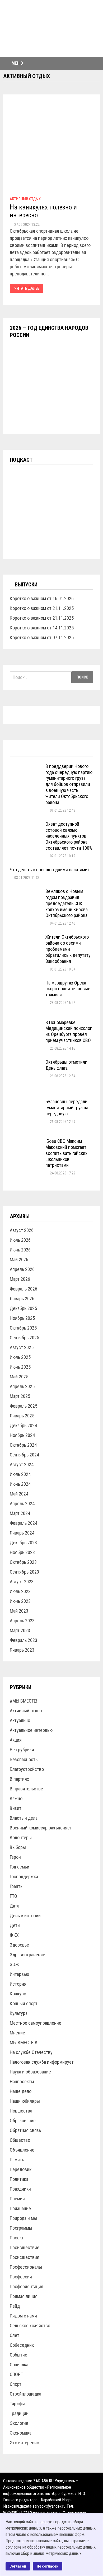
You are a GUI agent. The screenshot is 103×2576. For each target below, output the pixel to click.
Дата (15, 1906)
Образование (23, 2121)
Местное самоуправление (36, 2023)
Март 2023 (20, 1630)
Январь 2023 (22, 1650)
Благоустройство (27, 1769)
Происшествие (25, 2247)
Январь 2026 (22, 1299)
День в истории (25, 1916)
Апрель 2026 (22, 1269)
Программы (21, 2228)
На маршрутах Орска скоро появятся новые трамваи (68, 989)
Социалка (19, 2365)
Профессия (21, 2277)
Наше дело (21, 2091)
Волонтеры (21, 1837)
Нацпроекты (22, 2082)
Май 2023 (19, 1611)
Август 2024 (22, 1464)
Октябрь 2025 (23, 1328)
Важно (16, 1798)
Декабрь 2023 (23, 1543)
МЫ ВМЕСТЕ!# (24, 2042)
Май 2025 (19, 1377)
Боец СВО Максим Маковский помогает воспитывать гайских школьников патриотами (66, 1153)
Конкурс (18, 1994)
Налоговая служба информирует (42, 2062)
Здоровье (19, 1945)
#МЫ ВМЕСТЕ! (24, 1701)
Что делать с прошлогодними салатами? (50, 870)
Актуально (20, 1720)
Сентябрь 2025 (24, 1338)
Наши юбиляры (25, 2101)
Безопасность (24, 1759)
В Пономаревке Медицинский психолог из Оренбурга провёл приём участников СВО (69, 1031)
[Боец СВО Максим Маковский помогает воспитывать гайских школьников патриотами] (26, 1142)
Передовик (21, 2169)
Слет (15, 2335)
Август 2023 (22, 1582)
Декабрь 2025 (23, 1308)
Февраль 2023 (24, 1640)
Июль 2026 (20, 1240)
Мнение (17, 2033)
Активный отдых (25, 199)
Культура (19, 2013)
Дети (15, 1925)
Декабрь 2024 (23, 1425)
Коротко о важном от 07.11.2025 (42, 637)
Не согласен (48, 2566)
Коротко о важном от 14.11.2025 (42, 628)
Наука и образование (30, 2072)
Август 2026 (22, 1230)
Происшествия (25, 2257)
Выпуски (26, 585)
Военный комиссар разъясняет (41, 1828)
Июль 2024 (20, 1474)
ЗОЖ (14, 1964)
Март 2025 (20, 1396)
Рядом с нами (23, 2316)
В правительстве (26, 1789)
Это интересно (24, 2443)
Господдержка (24, 1877)
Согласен (18, 2566)
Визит (16, 1808)
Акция (16, 1740)
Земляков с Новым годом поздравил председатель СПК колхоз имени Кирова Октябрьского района (67, 903)
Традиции (19, 2413)
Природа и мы (23, 2218)
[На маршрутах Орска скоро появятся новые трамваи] (26, 984)
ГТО (13, 1896)
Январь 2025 (22, 1416)
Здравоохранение (27, 1955)
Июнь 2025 (20, 1367)
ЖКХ (14, 1935)
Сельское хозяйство (30, 2326)
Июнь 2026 (20, 1250)
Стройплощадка (25, 2394)
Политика (19, 2179)
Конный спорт (24, 2003)
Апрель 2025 (22, 1386)
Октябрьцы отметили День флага (66, 1065)
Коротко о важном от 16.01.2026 (42, 598)
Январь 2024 (22, 1533)
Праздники (20, 2189)
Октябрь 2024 (23, 1445)
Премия (17, 2199)
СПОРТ (16, 2374)
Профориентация (27, 2286)
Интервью (19, 1974)
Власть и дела (24, 1818)
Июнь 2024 (20, 1484)
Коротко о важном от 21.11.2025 (42, 608)
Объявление (22, 2150)
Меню (17, 63)
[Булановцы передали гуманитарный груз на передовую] (26, 1102)
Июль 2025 (20, 1357)
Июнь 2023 (20, 1601)
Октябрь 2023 (23, 1562)
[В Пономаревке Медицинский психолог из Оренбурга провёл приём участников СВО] (26, 1023)
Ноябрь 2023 (22, 1552)
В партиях (19, 1779)
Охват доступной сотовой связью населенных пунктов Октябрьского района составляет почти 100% (69, 836)
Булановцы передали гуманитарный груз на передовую (67, 1108)
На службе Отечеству (31, 2052)
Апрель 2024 (22, 1504)
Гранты (17, 1886)
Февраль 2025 (24, 1406)
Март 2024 (20, 1513)
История (18, 1984)
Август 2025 (22, 1347)
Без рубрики (22, 1750)
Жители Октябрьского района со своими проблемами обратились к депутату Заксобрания (68, 949)
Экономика (21, 2433)
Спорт (16, 2384)
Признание (20, 2208)
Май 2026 (19, 1260)
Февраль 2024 (24, 1523)
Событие (18, 2355)
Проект (17, 2238)
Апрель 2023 (22, 1621)
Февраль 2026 (24, 1289)
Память (17, 2160)
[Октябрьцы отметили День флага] (26, 1063)
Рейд (15, 2306)
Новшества (21, 2111)
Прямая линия (24, 2296)
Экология (19, 2423)
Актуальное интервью (31, 1730)
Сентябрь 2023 (24, 1572)
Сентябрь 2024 (24, 1455)
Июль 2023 (20, 1591)
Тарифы (17, 2404)
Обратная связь (25, 2130)
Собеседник (22, 2345)
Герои (15, 1857)
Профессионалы (26, 2267)
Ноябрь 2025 (22, 1318)
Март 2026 (20, 1279)
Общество (20, 2140)
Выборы (18, 1847)
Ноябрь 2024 (22, 1435)
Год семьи (20, 1867)
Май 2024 (19, 1494)
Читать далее (27, 288)
